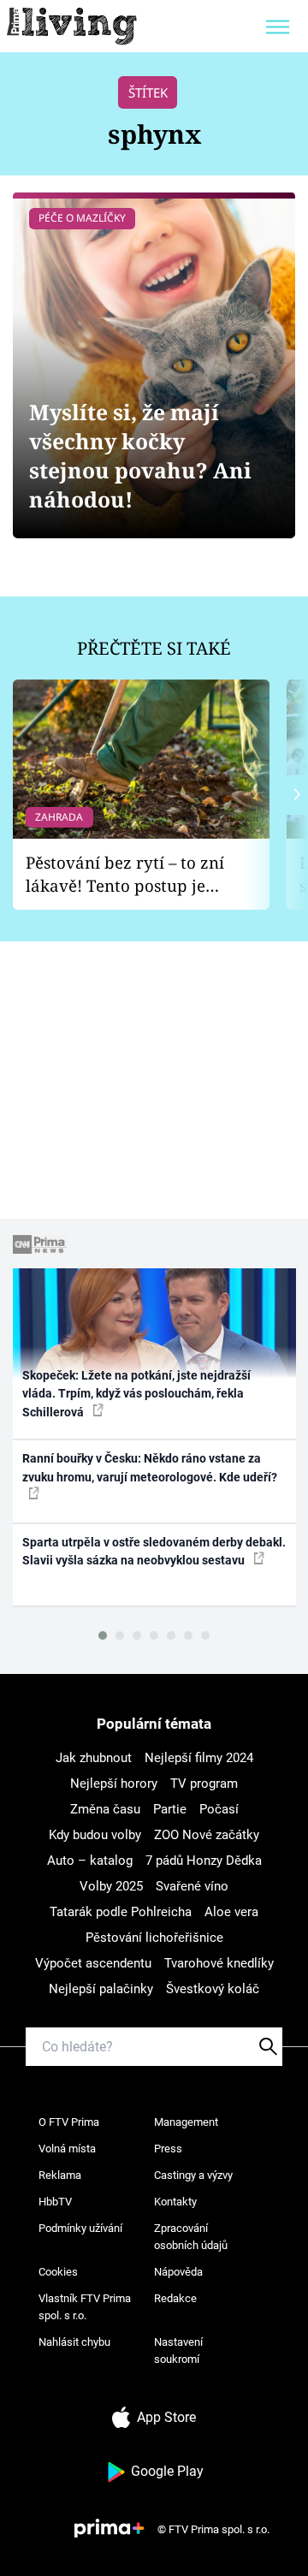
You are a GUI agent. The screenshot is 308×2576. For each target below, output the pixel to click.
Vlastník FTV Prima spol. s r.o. (85, 2307)
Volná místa (67, 2149)
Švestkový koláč (213, 1989)
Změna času (105, 1809)
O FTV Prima (69, 2122)
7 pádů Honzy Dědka (204, 1861)
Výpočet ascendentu (93, 1963)
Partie (170, 1809)
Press (168, 2149)
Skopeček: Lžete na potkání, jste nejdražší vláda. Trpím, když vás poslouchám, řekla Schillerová (136, 1394)
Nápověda (178, 2272)
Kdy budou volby (95, 1835)
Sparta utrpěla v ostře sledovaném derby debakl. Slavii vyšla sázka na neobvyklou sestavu (154, 1551)
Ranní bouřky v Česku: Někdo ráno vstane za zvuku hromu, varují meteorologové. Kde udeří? (150, 1467)
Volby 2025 (111, 1886)
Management (186, 2122)
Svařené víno (192, 1886)
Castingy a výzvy (193, 2175)
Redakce (175, 2298)
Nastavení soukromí (178, 2350)
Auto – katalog (90, 1861)
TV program (204, 1784)
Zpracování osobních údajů (191, 2237)
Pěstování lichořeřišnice (154, 1938)
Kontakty (175, 2202)
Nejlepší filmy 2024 (199, 1758)
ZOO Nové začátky (207, 1835)
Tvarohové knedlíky (219, 1963)
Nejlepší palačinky (101, 1989)
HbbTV (55, 2202)
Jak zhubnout (94, 1758)
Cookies (58, 2272)
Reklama (60, 2175)
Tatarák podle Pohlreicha (121, 1912)
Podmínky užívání (80, 2228)
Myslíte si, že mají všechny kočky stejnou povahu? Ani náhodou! (140, 456)
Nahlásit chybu (74, 2342)
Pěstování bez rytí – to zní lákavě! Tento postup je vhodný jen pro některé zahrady (125, 874)
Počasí (219, 1809)
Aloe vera (231, 1912)
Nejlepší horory (114, 1784)
